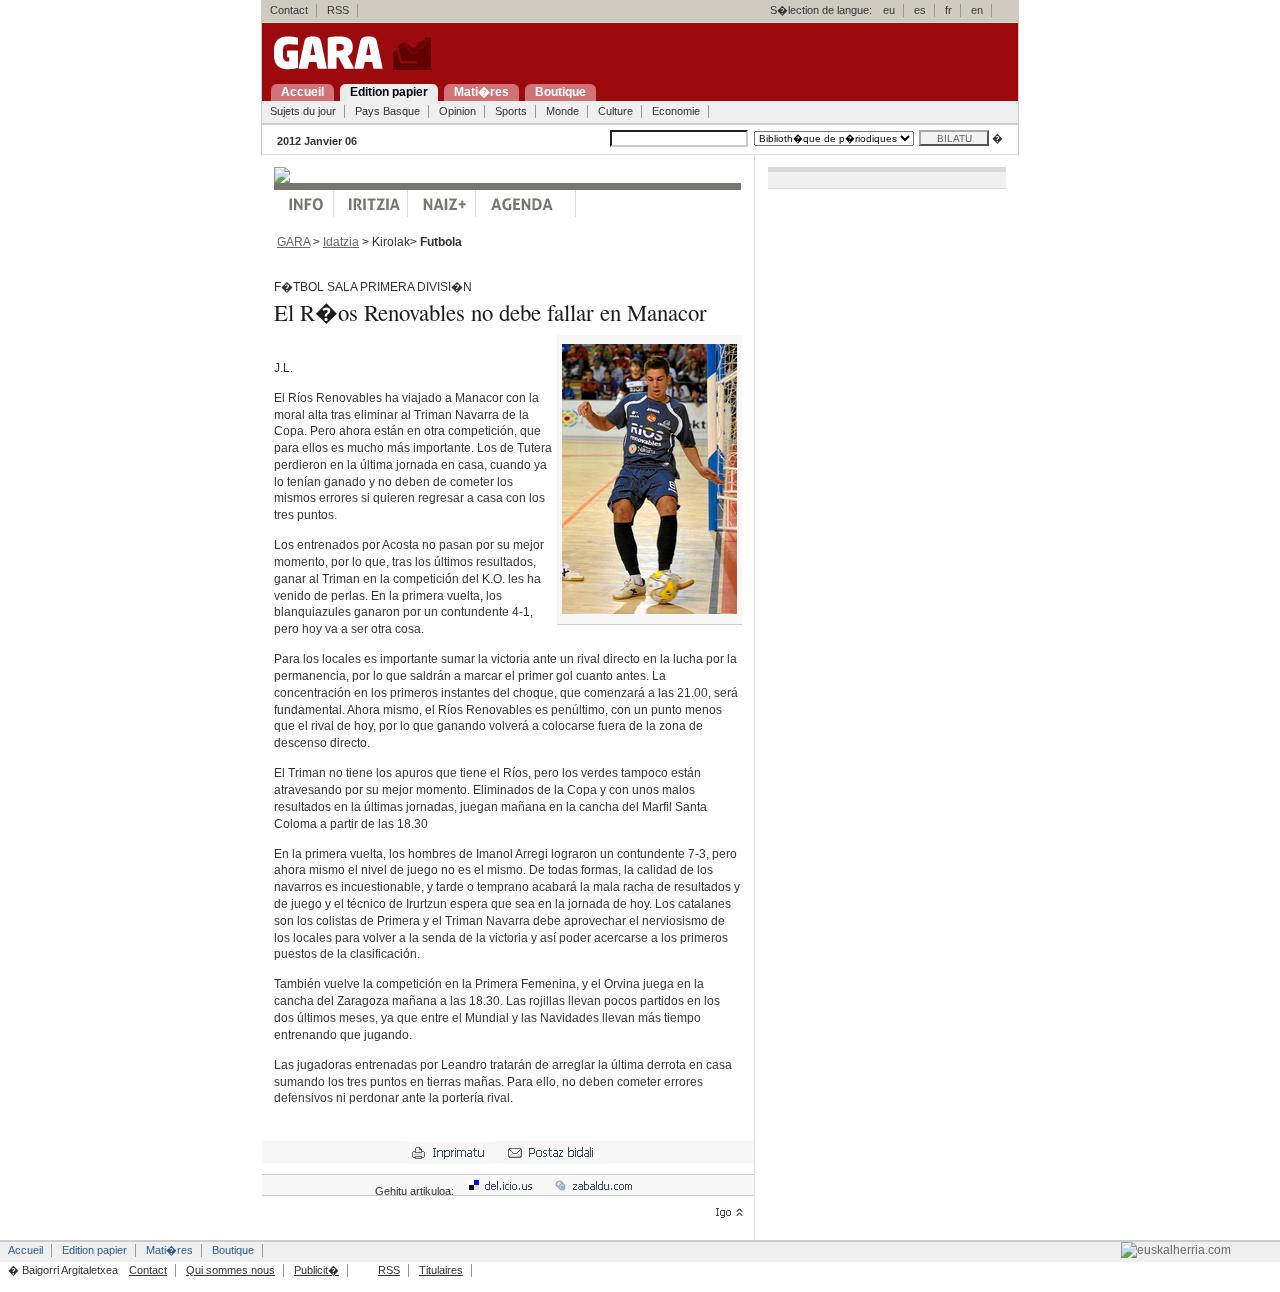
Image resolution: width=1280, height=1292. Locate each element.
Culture (615, 111)
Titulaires (441, 1270)
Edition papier (94, 1250)
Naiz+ (442, 203)
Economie (676, 111)
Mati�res (169, 1250)
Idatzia (341, 242)
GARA (293, 242)
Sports (511, 111)
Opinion (457, 111)
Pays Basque (387, 111)
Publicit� (316, 1270)
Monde (562, 111)
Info (304, 203)
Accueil (25, 1250)
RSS (338, 10)
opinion (371, 203)
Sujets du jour (303, 111)
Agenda (526, 203)
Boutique (233, 1250)
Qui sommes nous (230, 1270)
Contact (289, 10)
